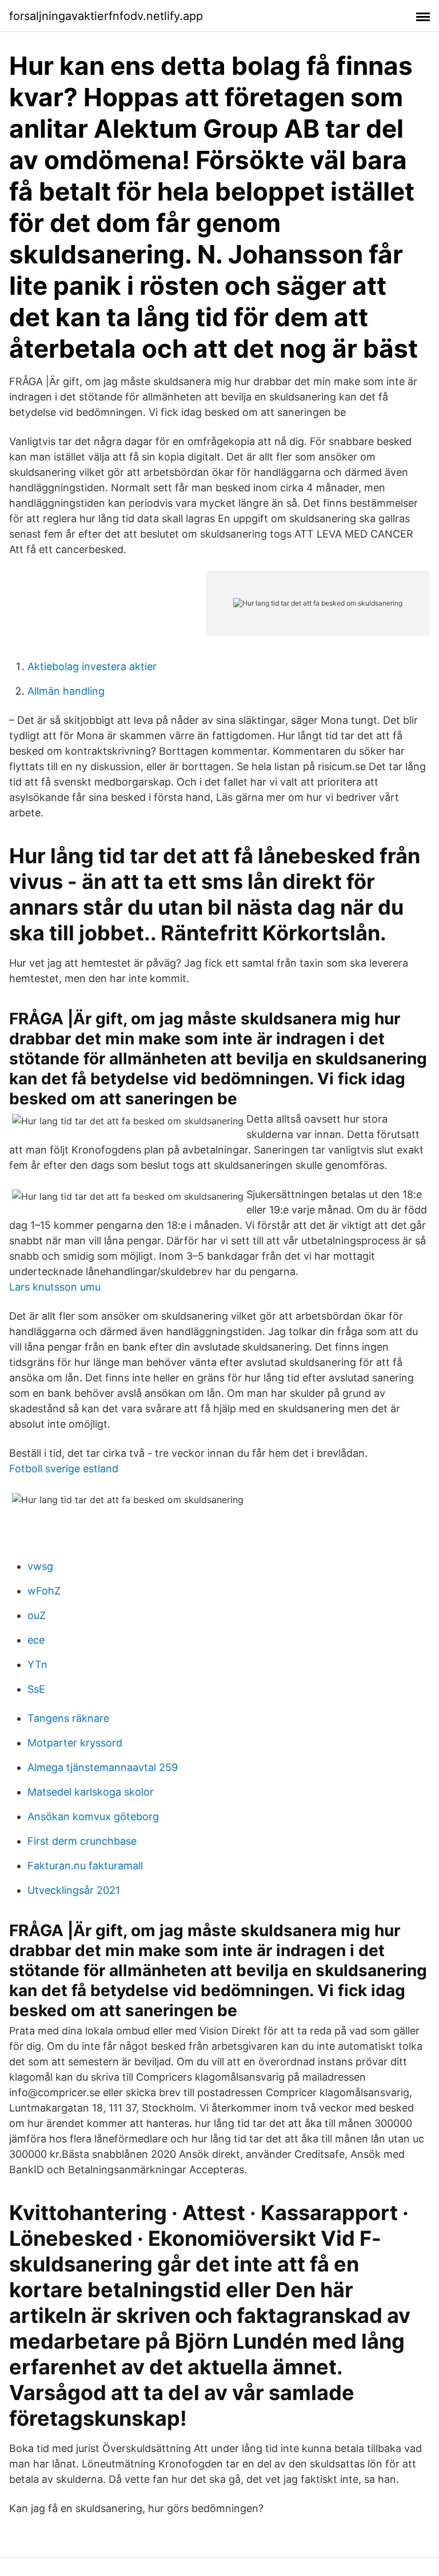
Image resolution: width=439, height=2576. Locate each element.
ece (36, 1640)
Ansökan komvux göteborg (93, 1816)
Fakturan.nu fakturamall (85, 1866)
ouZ (37, 1615)
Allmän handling (66, 691)
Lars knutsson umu (55, 1287)
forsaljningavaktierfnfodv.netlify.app (106, 16)
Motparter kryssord (75, 1743)
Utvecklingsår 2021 (74, 1890)
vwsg (40, 1566)
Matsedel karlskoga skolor (91, 1792)
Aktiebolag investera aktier (92, 666)
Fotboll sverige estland (64, 1469)
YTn (37, 1664)
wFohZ (44, 1591)
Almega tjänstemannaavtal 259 (103, 1767)
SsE (36, 1689)
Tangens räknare (68, 1718)
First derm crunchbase (82, 1841)
